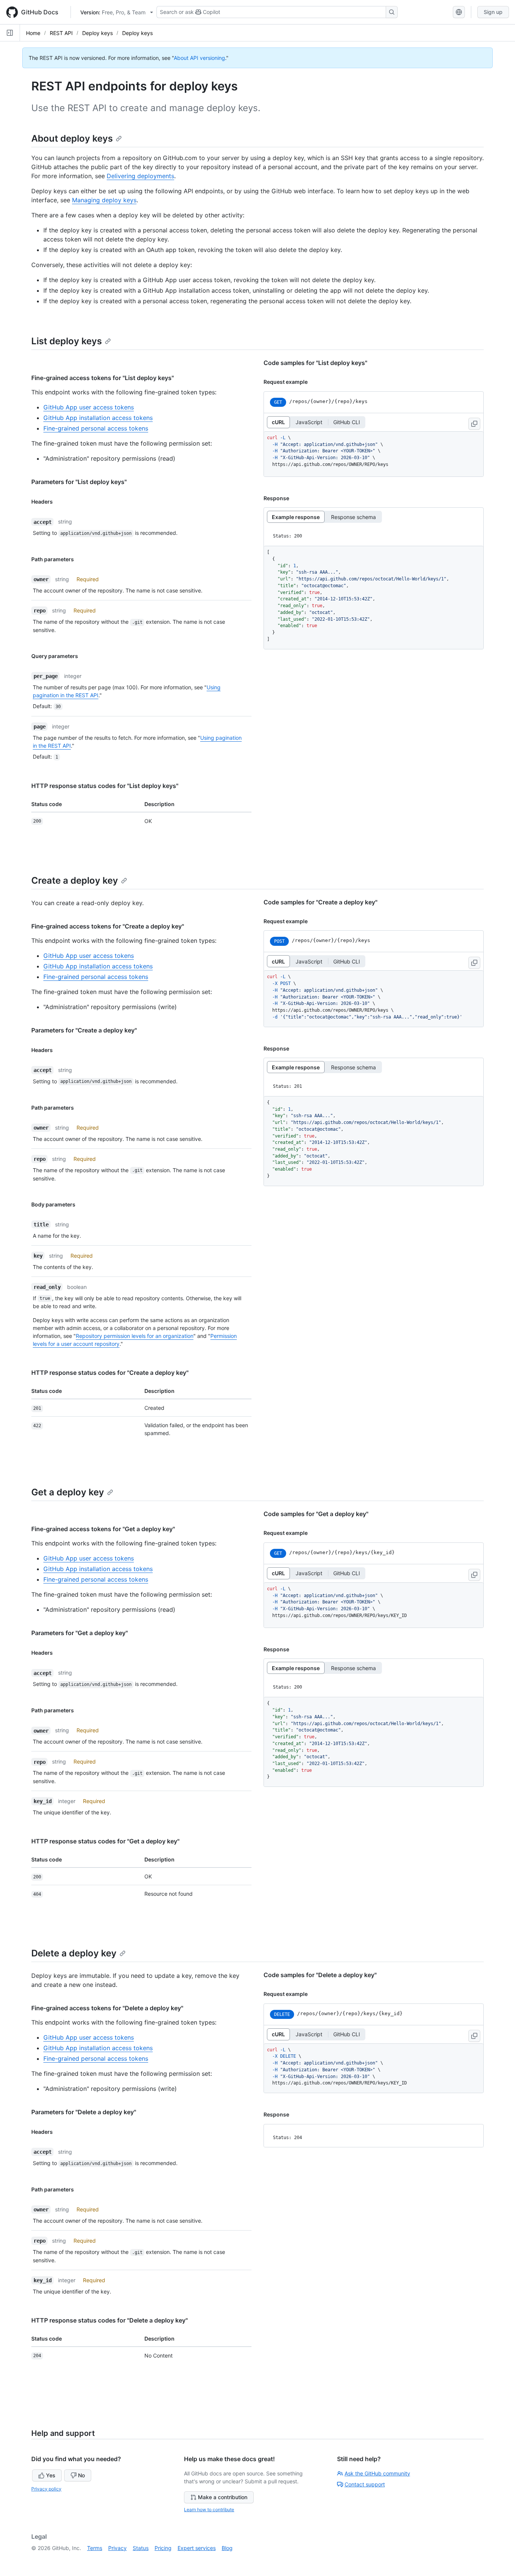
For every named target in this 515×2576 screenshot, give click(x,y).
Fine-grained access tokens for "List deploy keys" (103, 378)
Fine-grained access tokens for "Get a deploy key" (103, 1529)
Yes (51, 2475)
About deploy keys (72, 138)
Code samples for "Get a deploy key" (316, 1514)
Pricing (163, 2548)
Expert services (197, 2548)
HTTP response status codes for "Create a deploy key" (110, 1373)
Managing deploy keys (104, 200)
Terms (95, 2548)
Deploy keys (97, 33)
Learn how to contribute (209, 2510)
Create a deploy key (75, 880)
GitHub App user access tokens (89, 407)
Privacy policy (46, 2489)
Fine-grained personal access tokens (96, 428)
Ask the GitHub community (377, 2473)
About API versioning (199, 58)
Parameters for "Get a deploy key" (80, 1633)
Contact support (365, 2484)
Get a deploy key (68, 1492)
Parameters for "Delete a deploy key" (84, 2112)
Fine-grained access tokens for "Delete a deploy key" (107, 2008)
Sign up (493, 12)
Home (33, 33)
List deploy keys (67, 341)
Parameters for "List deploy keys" (79, 482)
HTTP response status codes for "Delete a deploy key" (110, 2320)
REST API (61, 33)
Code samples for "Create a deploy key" (320, 902)
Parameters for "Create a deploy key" (84, 1030)
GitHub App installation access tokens (98, 418)
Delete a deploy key (74, 1953)
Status (141, 2548)
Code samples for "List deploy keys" (315, 363)
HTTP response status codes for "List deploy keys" (105, 786)
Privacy (117, 2548)
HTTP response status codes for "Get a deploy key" (105, 1841)
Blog (227, 2548)
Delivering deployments (140, 176)
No (81, 2475)
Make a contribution (223, 2497)
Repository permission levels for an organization (135, 1336)
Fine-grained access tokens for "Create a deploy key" (108, 926)
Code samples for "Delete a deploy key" (320, 1975)
